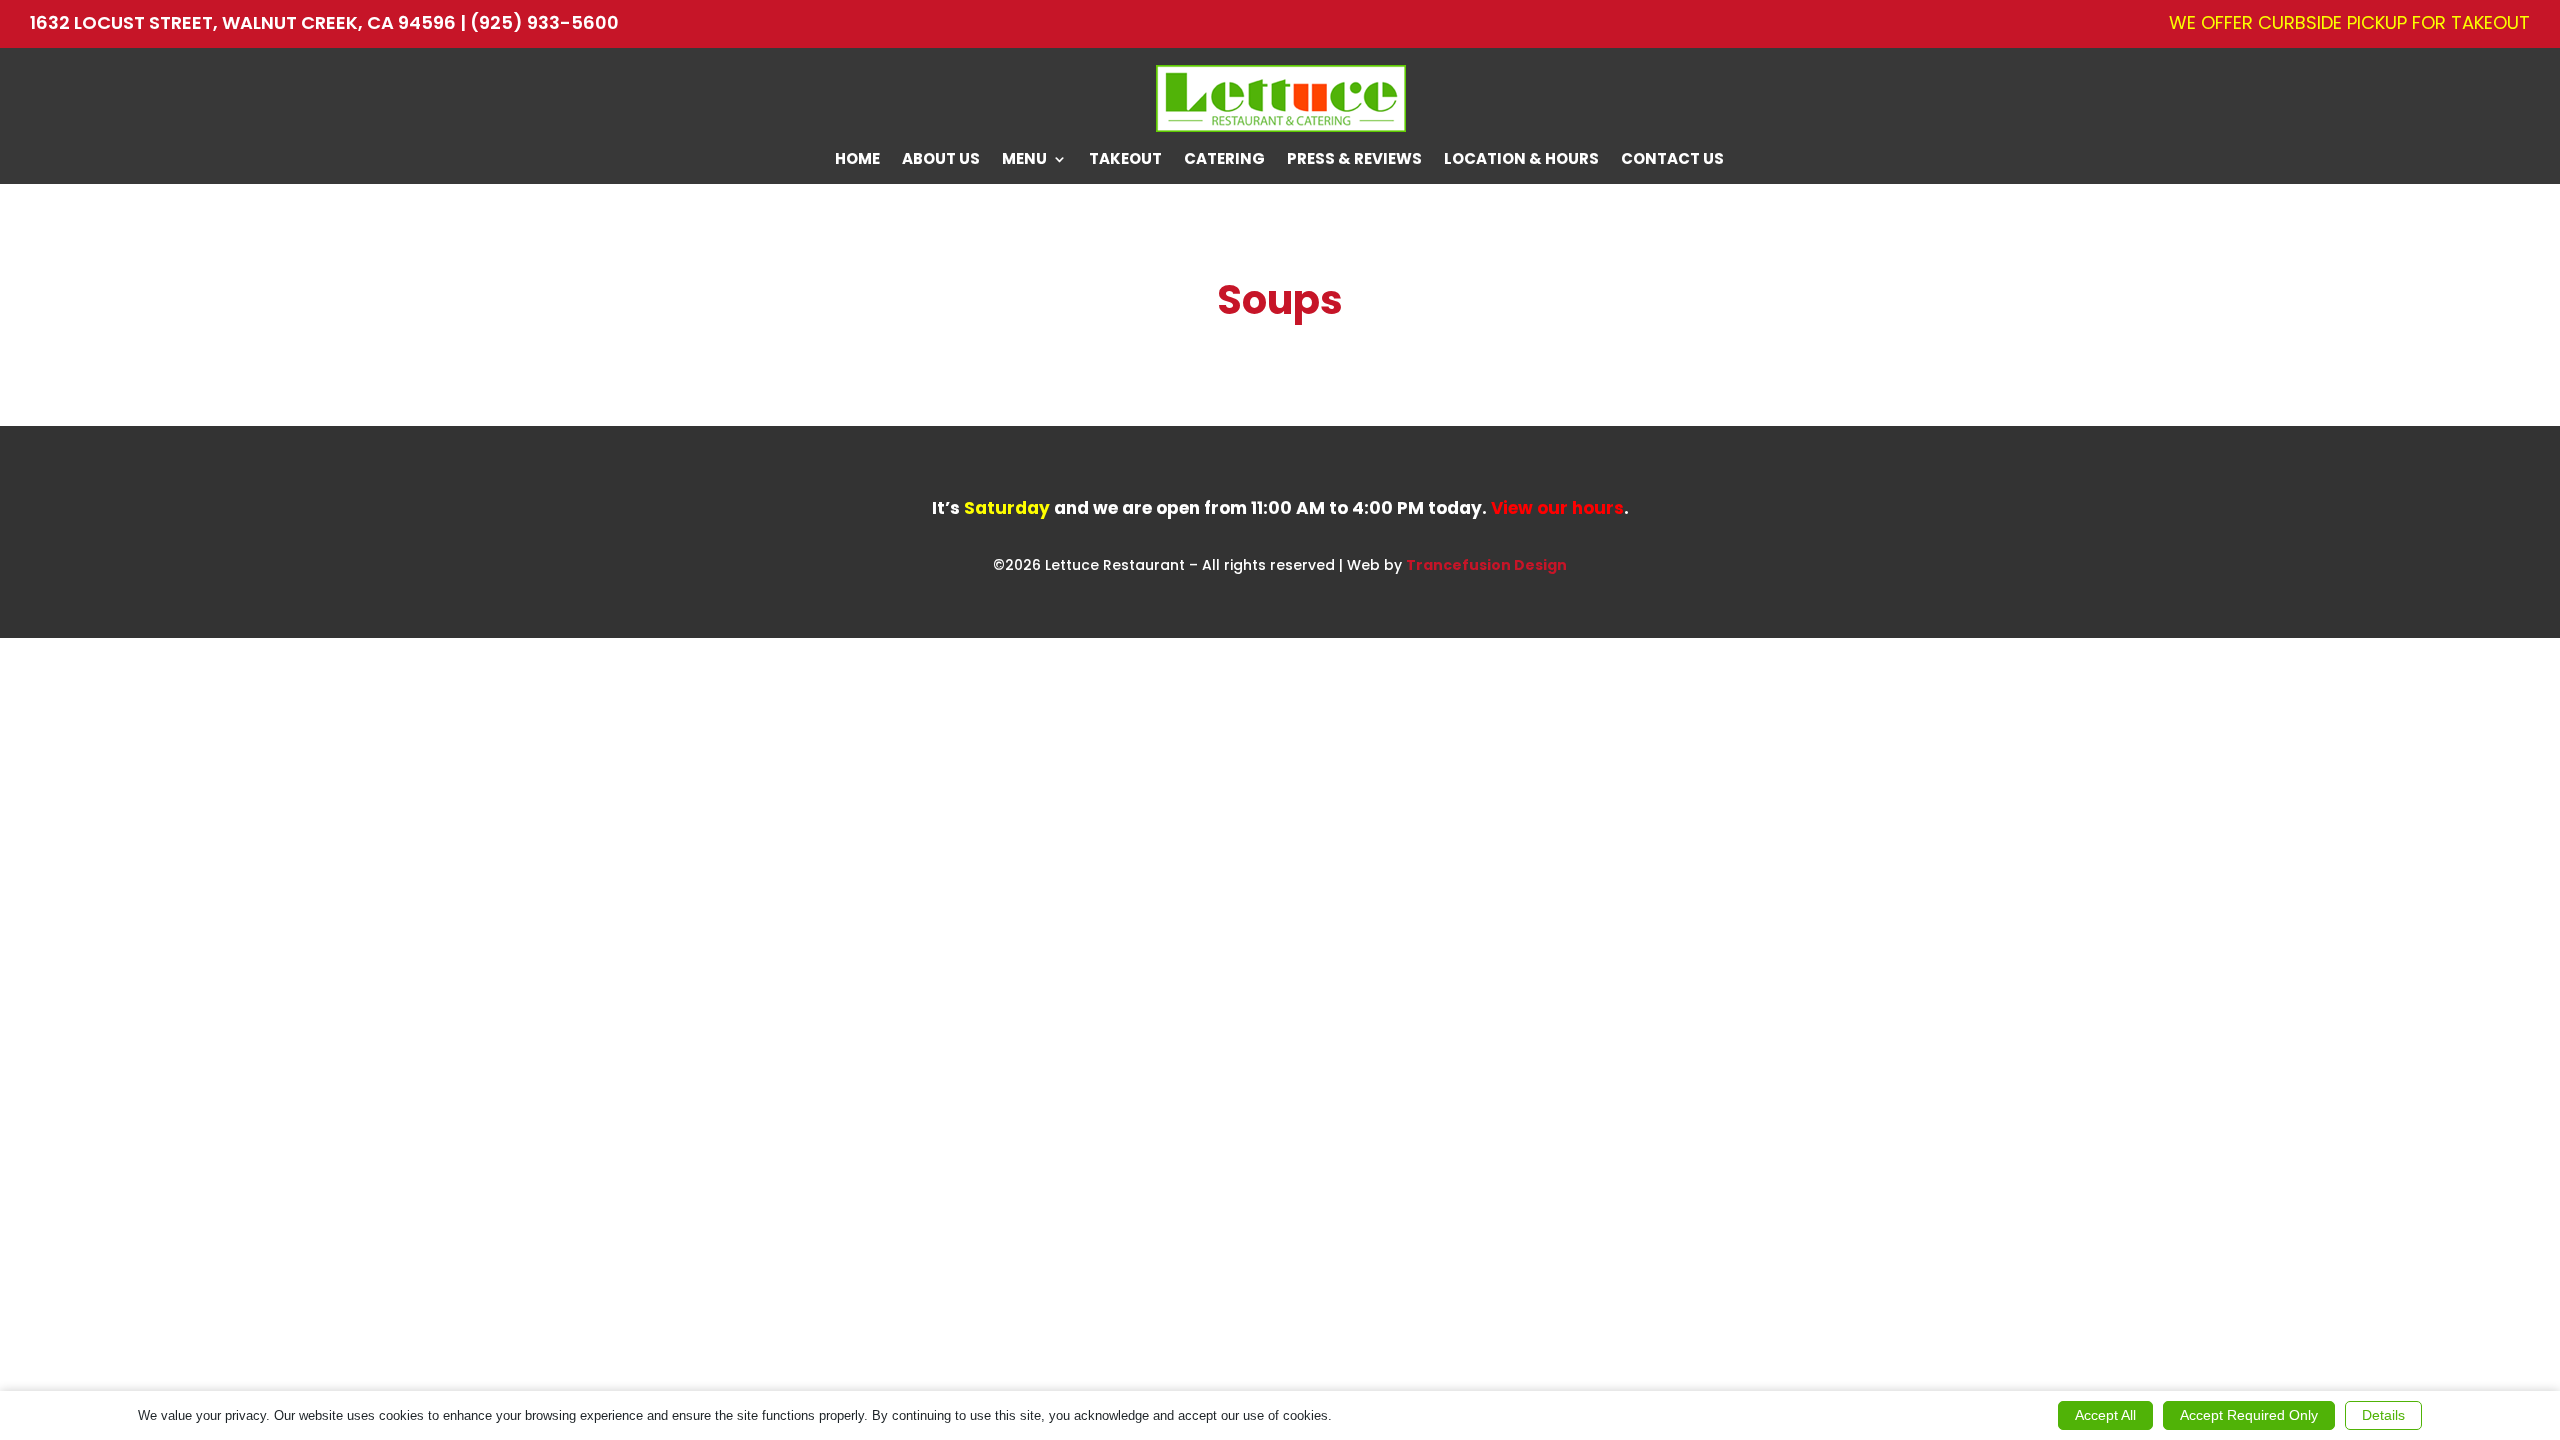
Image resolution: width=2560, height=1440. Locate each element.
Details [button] (2383, 1415)
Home (857, 160)
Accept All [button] (2105, 1415)
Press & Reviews (1354, 160)
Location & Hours (1521, 160)
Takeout (1125, 160)
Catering (1224, 160)
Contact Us (1672, 160)
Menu (1024, 160)
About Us (941, 160)
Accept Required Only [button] (2249, 1415)
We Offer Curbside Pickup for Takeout (2349, 24)
